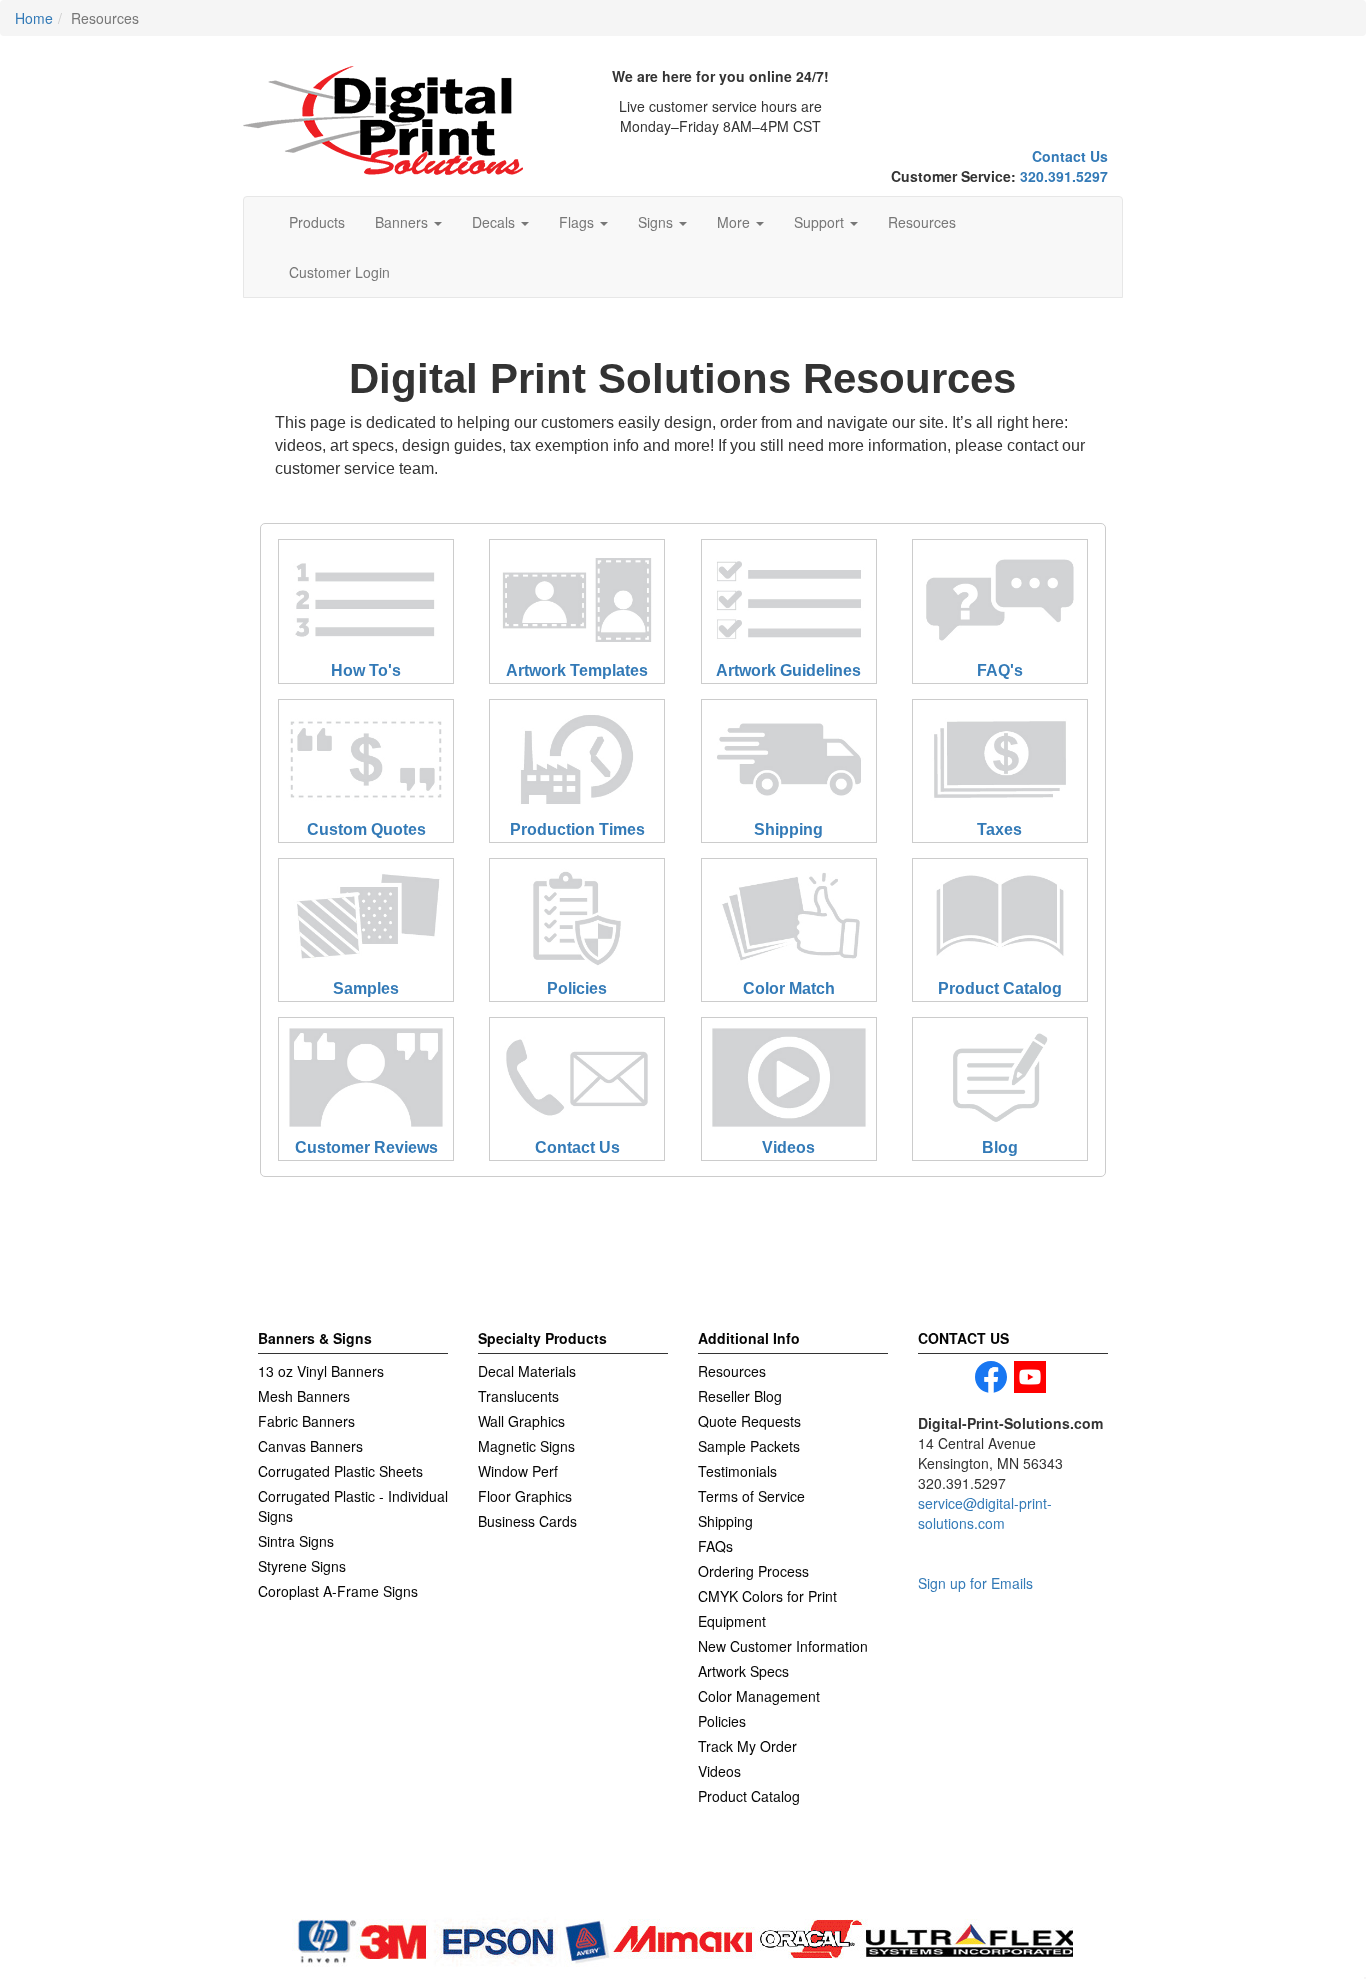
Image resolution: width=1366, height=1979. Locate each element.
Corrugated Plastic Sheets (340, 1471)
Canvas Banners (310, 1446)
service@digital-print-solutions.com (985, 1513)
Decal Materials (527, 1371)
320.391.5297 (1064, 176)
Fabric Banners (306, 1421)
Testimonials (737, 1471)
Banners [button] (403, 222)
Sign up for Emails (975, 1583)
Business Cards (527, 1521)
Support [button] (821, 222)
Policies (722, 1721)
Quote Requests (749, 1421)
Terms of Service (751, 1496)
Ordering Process (753, 1571)
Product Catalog (749, 1796)
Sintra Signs (296, 1541)
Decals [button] (495, 222)
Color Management (759, 1696)
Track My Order (747, 1746)
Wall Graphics (521, 1421)
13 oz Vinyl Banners (321, 1371)
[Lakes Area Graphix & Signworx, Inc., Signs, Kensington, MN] (353, 1886)
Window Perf (518, 1471)
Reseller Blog (740, 1396)
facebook (991, 1377)
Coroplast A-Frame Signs (338, 1591)
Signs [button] (657, 222)
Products (317, 222)
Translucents (518, 1396)
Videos (719, 1771)
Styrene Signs (302, 1566)
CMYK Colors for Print (767, 1596)
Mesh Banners (304, 1396)
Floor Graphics (525, 1496)
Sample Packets (749, 1446)
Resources (922, 222)
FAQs (715, 1546)
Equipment (732, 1621)
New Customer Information (783, 1646)
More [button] (735, 222)
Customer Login (339, 272)
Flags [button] (578, 222)
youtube (1030, 1377)
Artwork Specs (743, 1671)
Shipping (725, 1521)
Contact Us (1070, 156)
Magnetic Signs (526, 1446)
